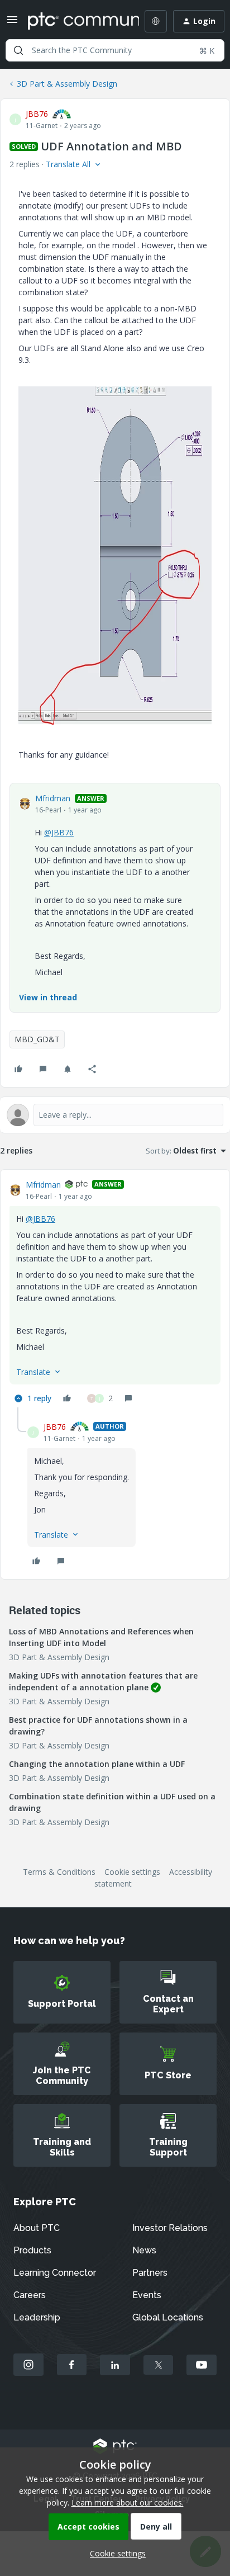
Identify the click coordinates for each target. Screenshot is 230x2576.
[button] (12, 23)
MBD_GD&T (37, 1039)
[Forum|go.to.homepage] (75, 21)
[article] (115, 1293)
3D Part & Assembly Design (67, 84)
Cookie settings (132, 1872)
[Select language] (156, 21)
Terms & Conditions (59, 1872)
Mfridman (53, 798)
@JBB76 (59, 832)
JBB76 (37, 114)
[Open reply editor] (115, 1115)
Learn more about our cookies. (128, 2502)
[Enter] (18, 50)
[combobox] (115, 50)
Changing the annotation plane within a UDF (97, 1764)
